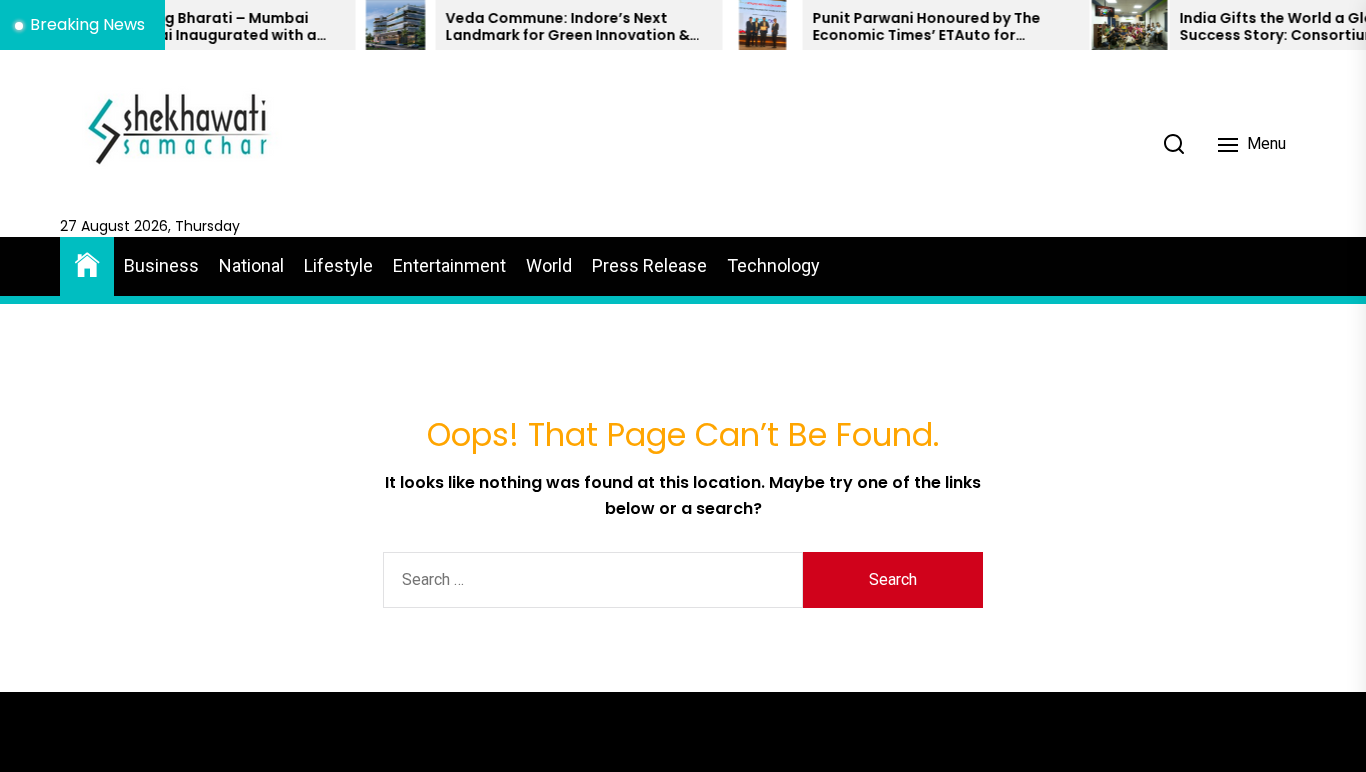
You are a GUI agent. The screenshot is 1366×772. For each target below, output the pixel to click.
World (549, 265)
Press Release (649, 265)
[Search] (1174, 144)
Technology (773, 265)
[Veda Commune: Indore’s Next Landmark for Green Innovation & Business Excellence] (377, 25)
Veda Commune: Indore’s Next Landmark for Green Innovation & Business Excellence (549, 27)
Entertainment (449, 265)
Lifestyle (338, 265)
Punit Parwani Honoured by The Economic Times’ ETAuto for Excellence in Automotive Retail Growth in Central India (909, 27)
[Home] (87, 263)
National (251, 265)
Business (161, 265)
